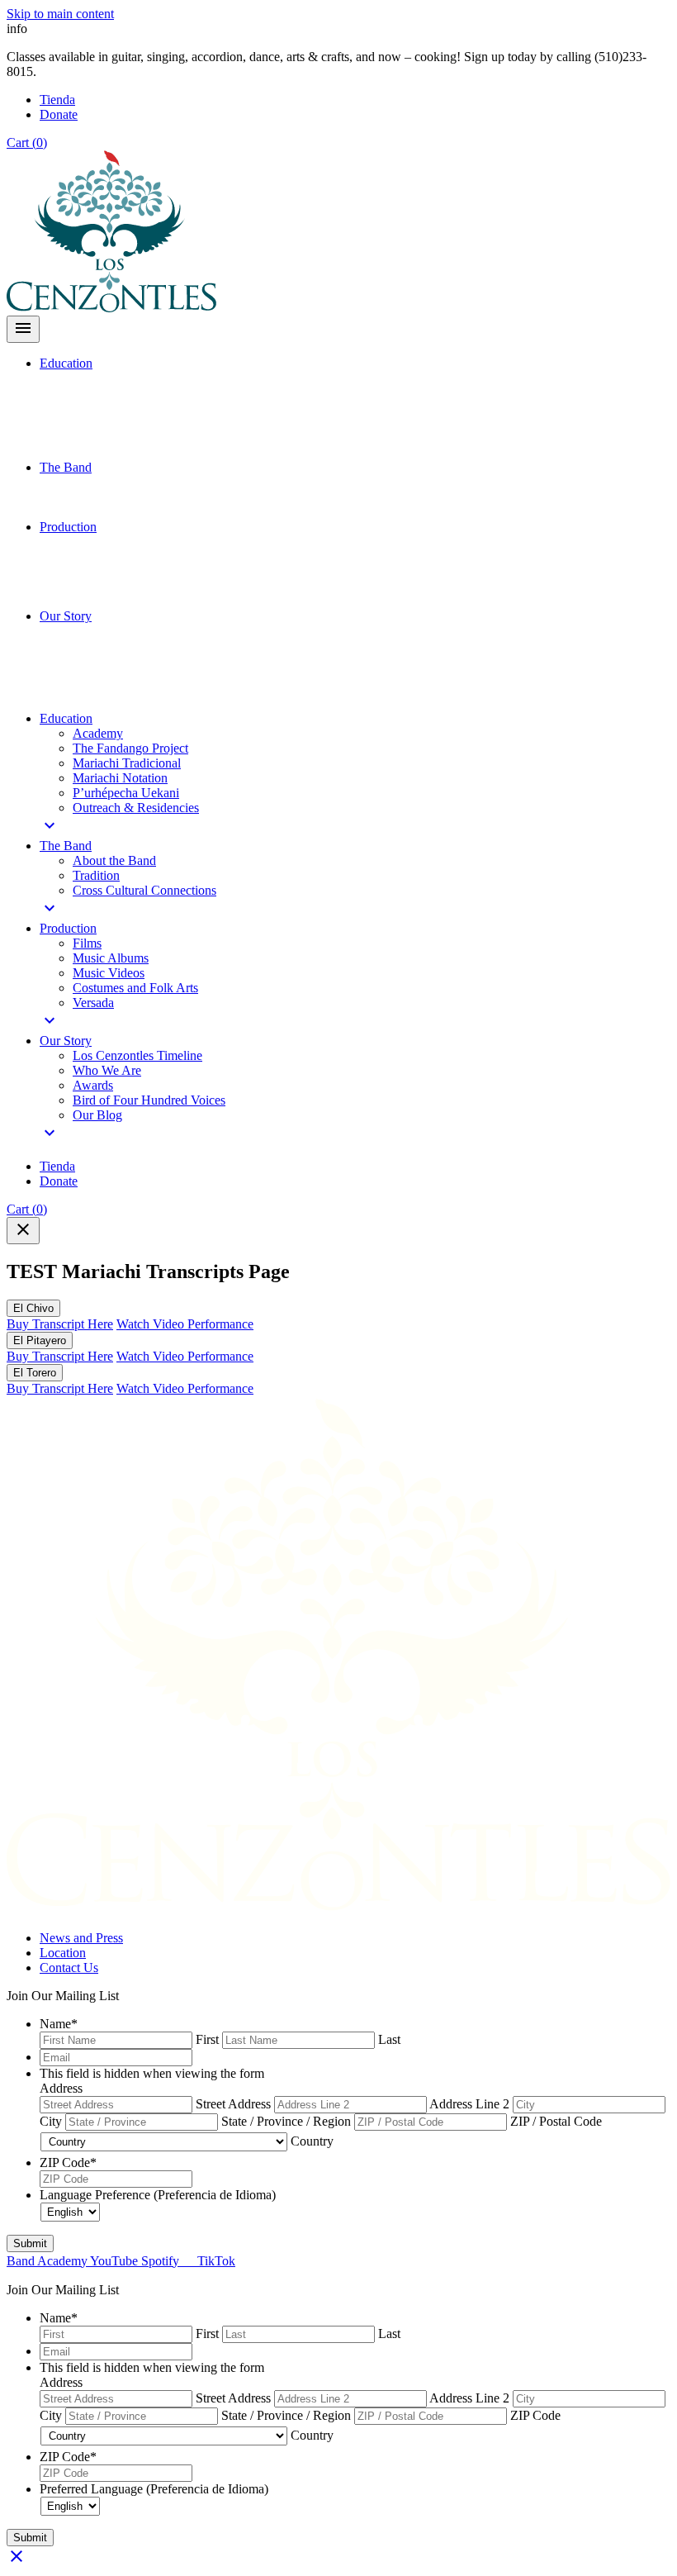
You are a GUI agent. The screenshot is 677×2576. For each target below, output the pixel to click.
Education (66, 363)
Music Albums (111, 958)
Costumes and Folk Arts (135, 988)
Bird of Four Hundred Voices (149, 1100)
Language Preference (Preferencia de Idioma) (158, 2195)
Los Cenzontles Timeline (137, 1055)
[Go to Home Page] (338, 1910)
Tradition (96, 875)
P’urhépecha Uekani (126, 793)
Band (22, 2261)
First (207, 2039)
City (51, 2121)
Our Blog (97, 1115)
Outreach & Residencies (136, 808)
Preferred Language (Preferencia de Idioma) (154, 2489)
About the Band (114, 860)
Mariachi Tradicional (127, 763)
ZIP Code (68, 2163)
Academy (98, 733)
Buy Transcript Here (60, 1324)
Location (63, 1953)
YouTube (116, 2261)
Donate (59, 114)
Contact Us (69, 1968)
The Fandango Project (130, 748)
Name (59, 2024)
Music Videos (109, 973)
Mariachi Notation (120, 778)
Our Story (66, 616)
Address (61, 2088)
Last (389, 2039)
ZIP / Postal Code (556, 2121)
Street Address (233, 2104)
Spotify (162, 2261)
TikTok (215, 2261)
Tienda (57, 100)
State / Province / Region (286, 2121)
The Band (66, 467)
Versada (93, 1003)
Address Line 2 (469, 2104)
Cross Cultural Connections (144, 890)
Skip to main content (60, 14)
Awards (93, 1085)
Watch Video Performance (185, 1324)
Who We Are (107, 1070)
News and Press (81, 1938)
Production (68, 527)
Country (312, 2141)
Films (87, 943)
